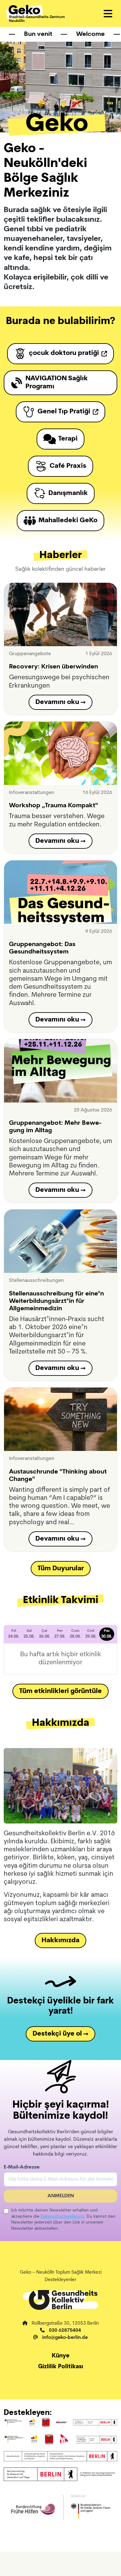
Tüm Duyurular (61, 1569)
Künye (61, 2356)
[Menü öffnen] (108, 14)
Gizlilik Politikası (61, 2367)
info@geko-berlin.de (65, 2338)
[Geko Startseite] (35, 13)
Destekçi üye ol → (60, 2034)
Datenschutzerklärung (62, 2217)
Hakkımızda (60, 1941)
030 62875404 (65, 2331)
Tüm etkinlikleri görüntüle (60, 1691)
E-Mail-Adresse (22, 2167)
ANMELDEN (61, 2196)
